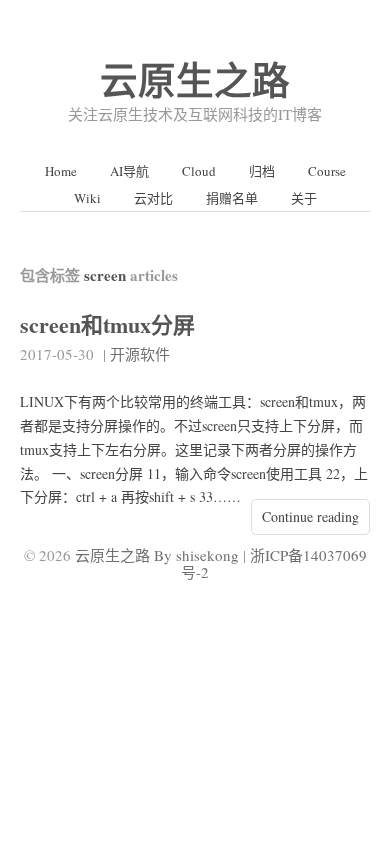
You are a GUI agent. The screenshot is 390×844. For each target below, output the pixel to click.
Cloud (199, 171)
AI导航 (129, 171)
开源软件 (140, 354)
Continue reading (310, 516)
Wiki (87, 198)
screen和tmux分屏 (107, 324)
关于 (304, 198)
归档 (262, 171)
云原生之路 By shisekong (157, 555)
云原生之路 (195, 79)
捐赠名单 (232, 198)
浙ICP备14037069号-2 (274, 563)
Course (327, 171)
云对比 (153, 198)
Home (61, 171)
